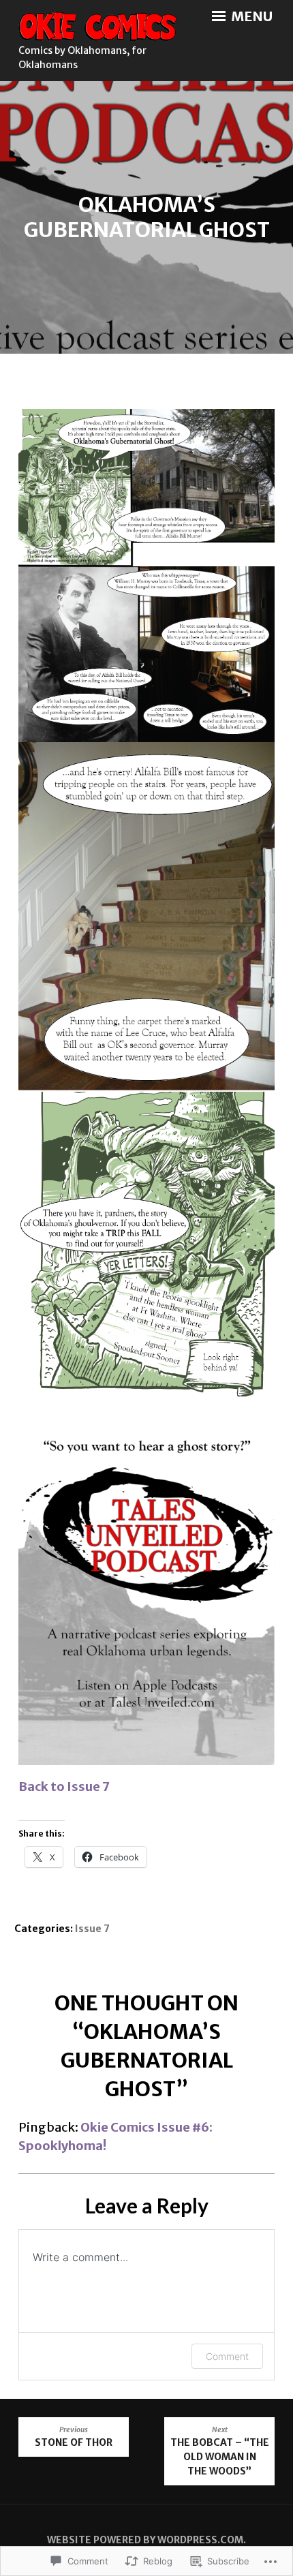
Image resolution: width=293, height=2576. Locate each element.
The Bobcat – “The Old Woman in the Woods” (220, 2451)
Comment (227, 2356)
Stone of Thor (74, 2437)
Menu (250, 16)
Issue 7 (92, 1929)
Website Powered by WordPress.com (145, 2540)
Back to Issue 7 (64, 1787)
